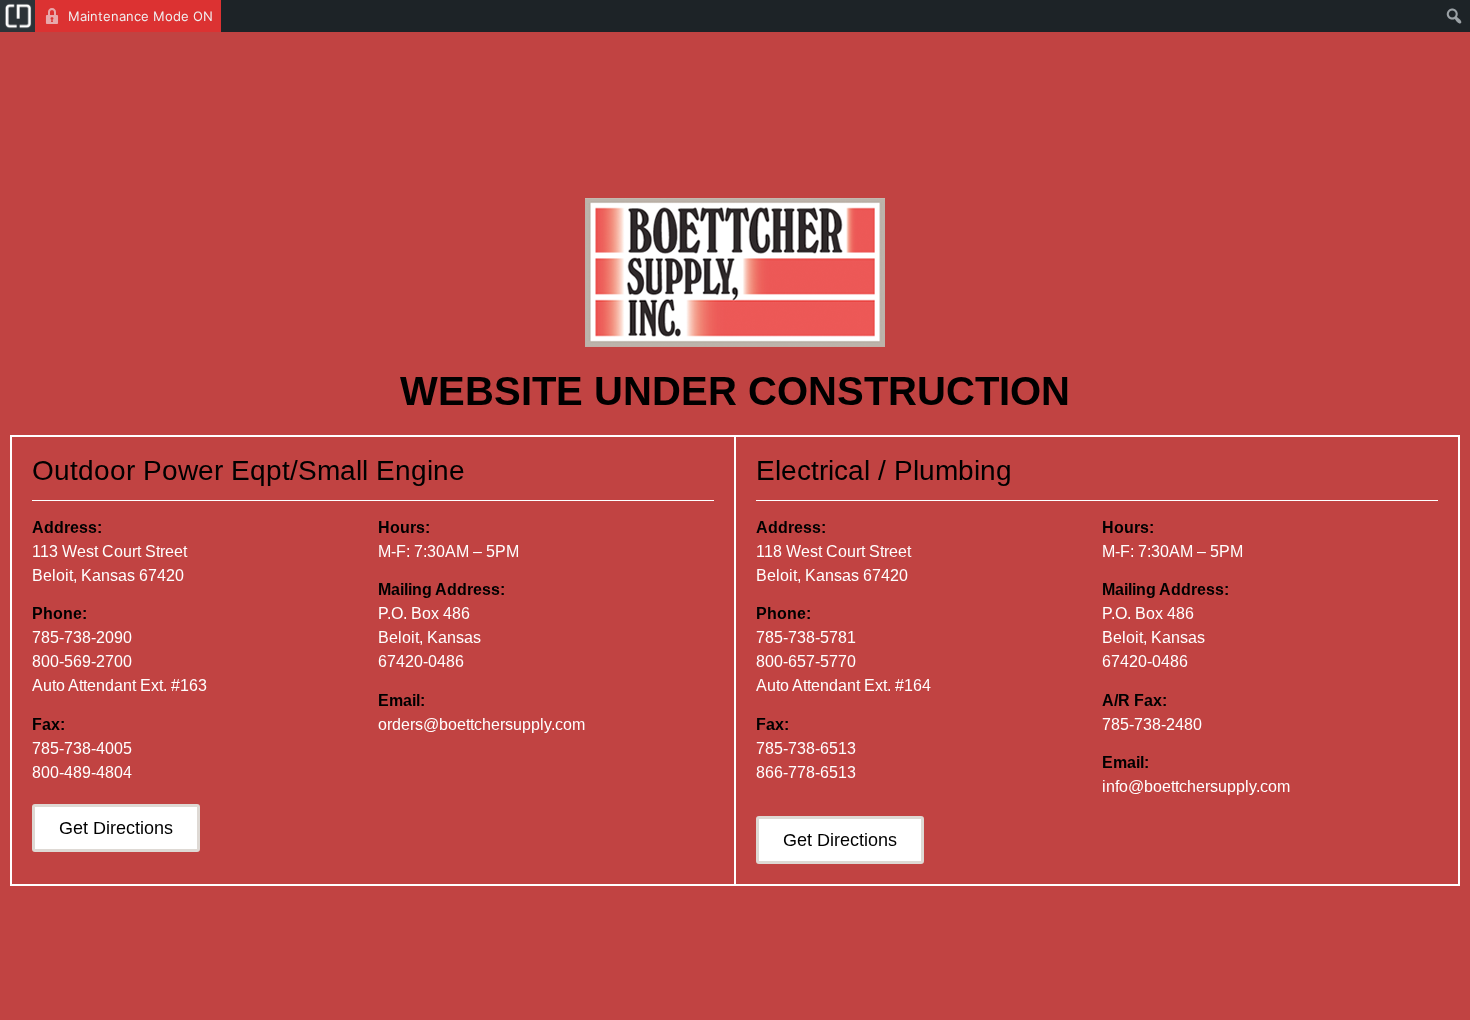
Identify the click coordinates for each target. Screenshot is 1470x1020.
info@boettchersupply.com (1196, 786)
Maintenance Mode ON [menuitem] (140, 16)
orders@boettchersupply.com (481, 724)
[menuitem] (17, 16)
